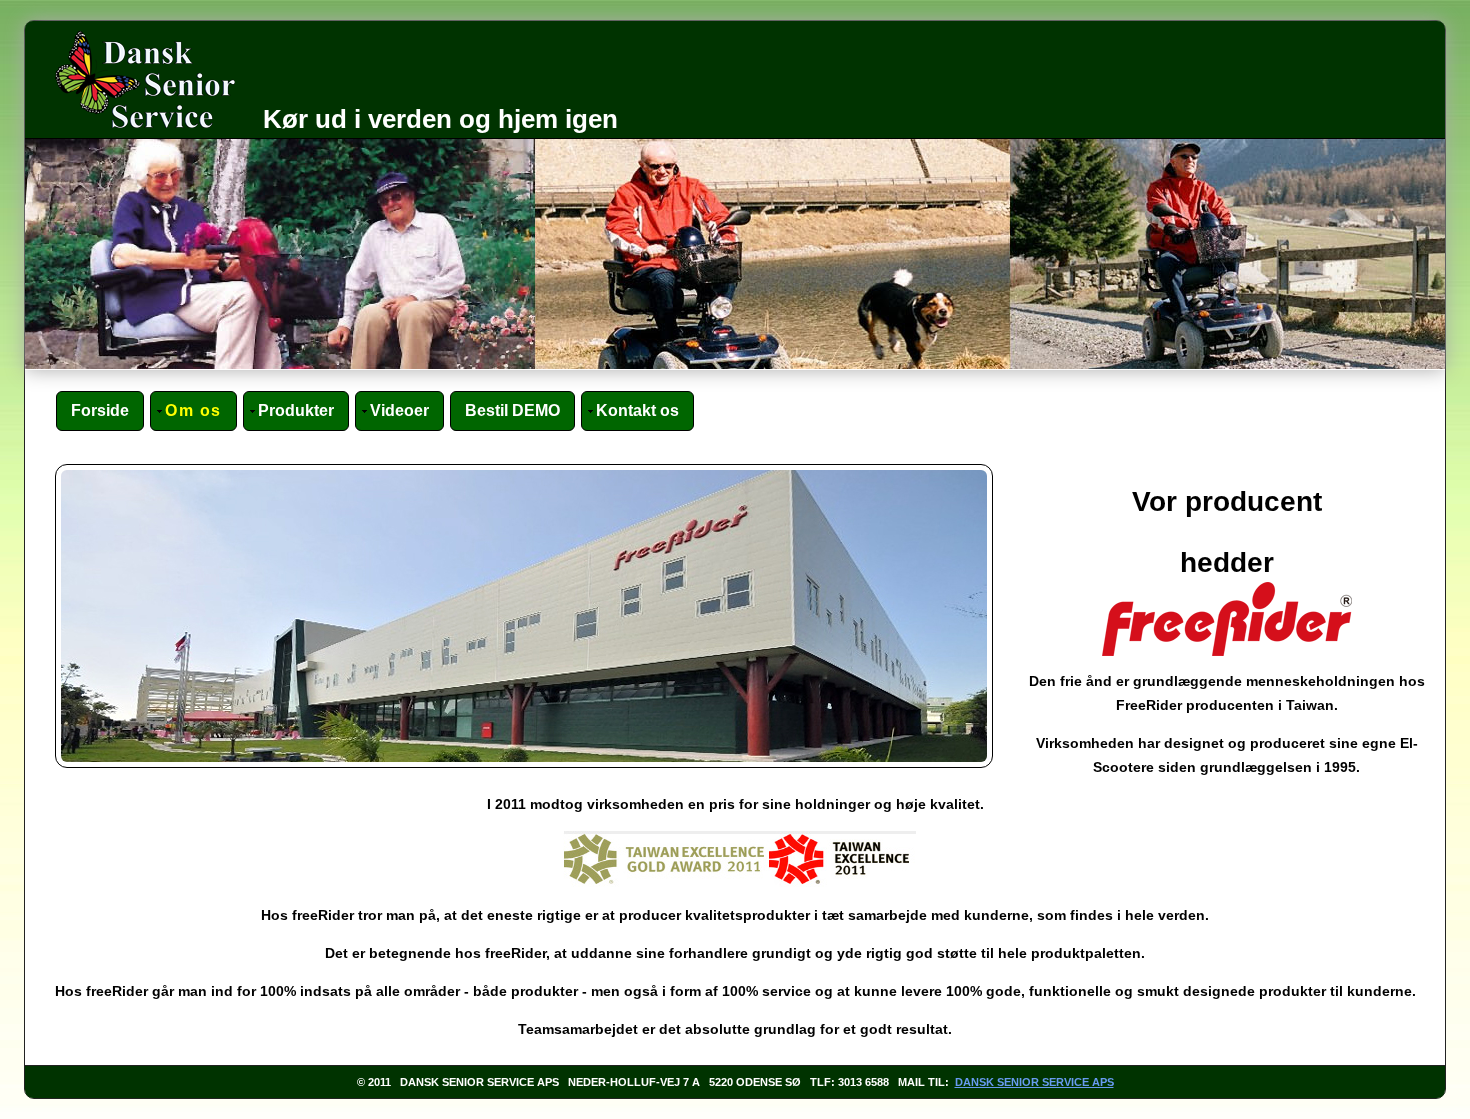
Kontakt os (637, 410)
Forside (100, 410)
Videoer (399, 410)
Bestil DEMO (512, 410)
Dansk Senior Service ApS (1034, 1082)
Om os (193, 410)
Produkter (296, 410)
